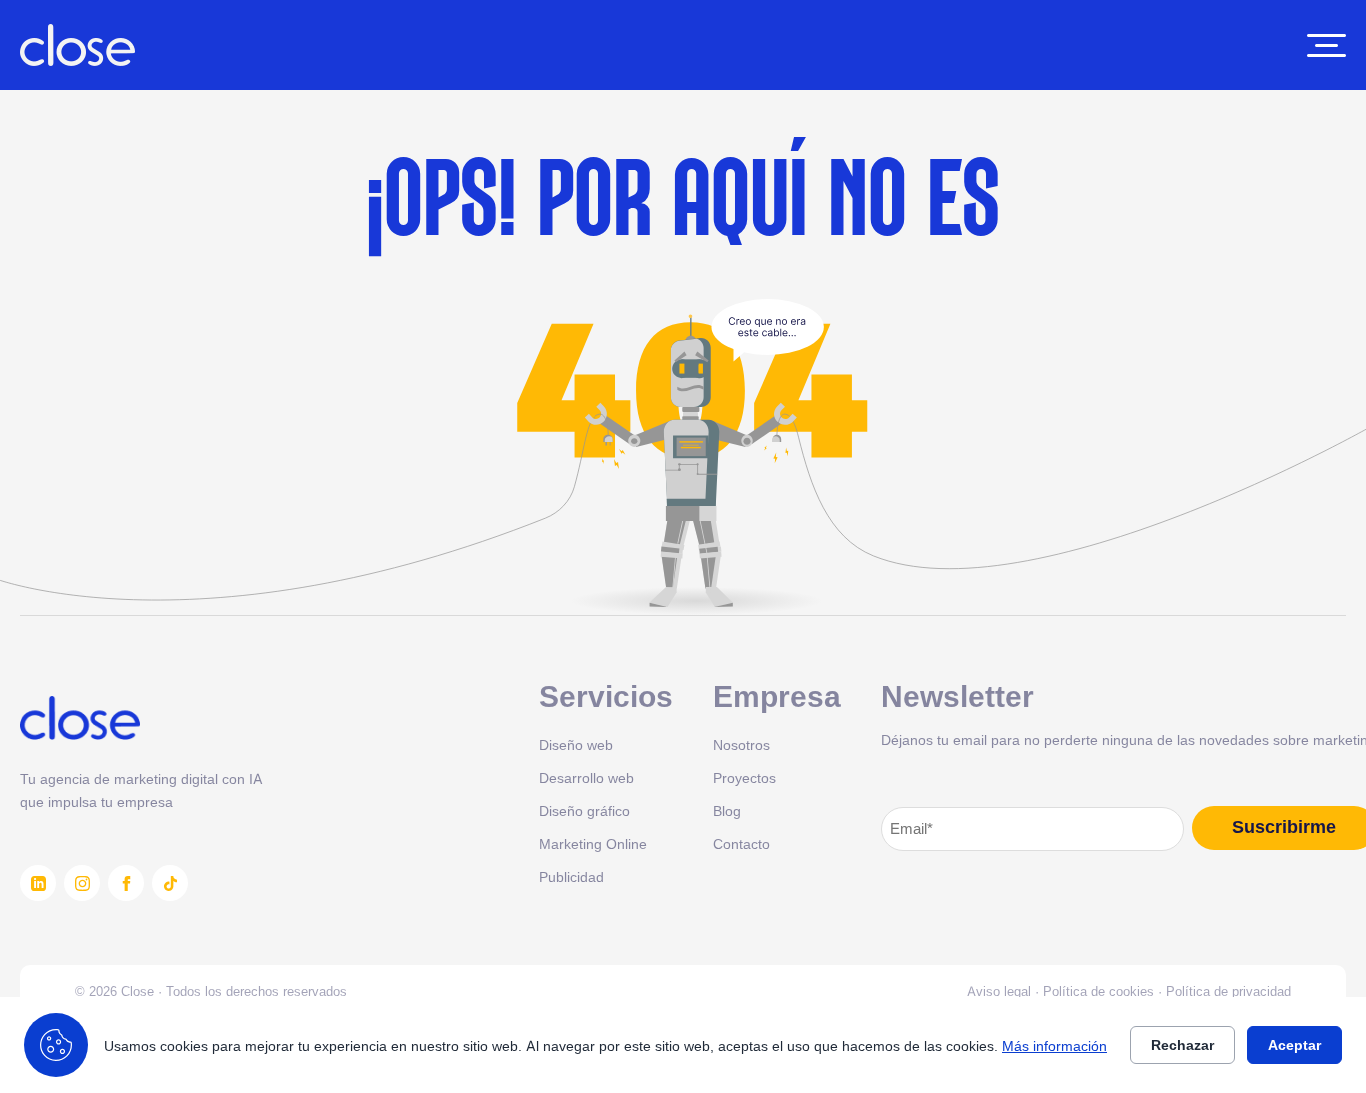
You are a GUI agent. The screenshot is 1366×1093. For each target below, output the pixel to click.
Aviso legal (999, 991)
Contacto (741, 843)
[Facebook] (126, 883)
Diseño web (576, 744)
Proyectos (744, 777)
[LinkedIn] (38, 883)
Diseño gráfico (584, 810)
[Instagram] (82, 883)
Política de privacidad (1228, 991)
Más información (1054, 1045)
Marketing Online (593, 843)
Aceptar (1294, 1045)
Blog (727, 810)
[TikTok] (170, 883)
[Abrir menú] (1326, 45)
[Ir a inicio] (77, 45)
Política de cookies (1098, 991)
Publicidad (571, 876)
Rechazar (1182, 1045)
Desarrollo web (586, 777)
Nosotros (741, 744)
